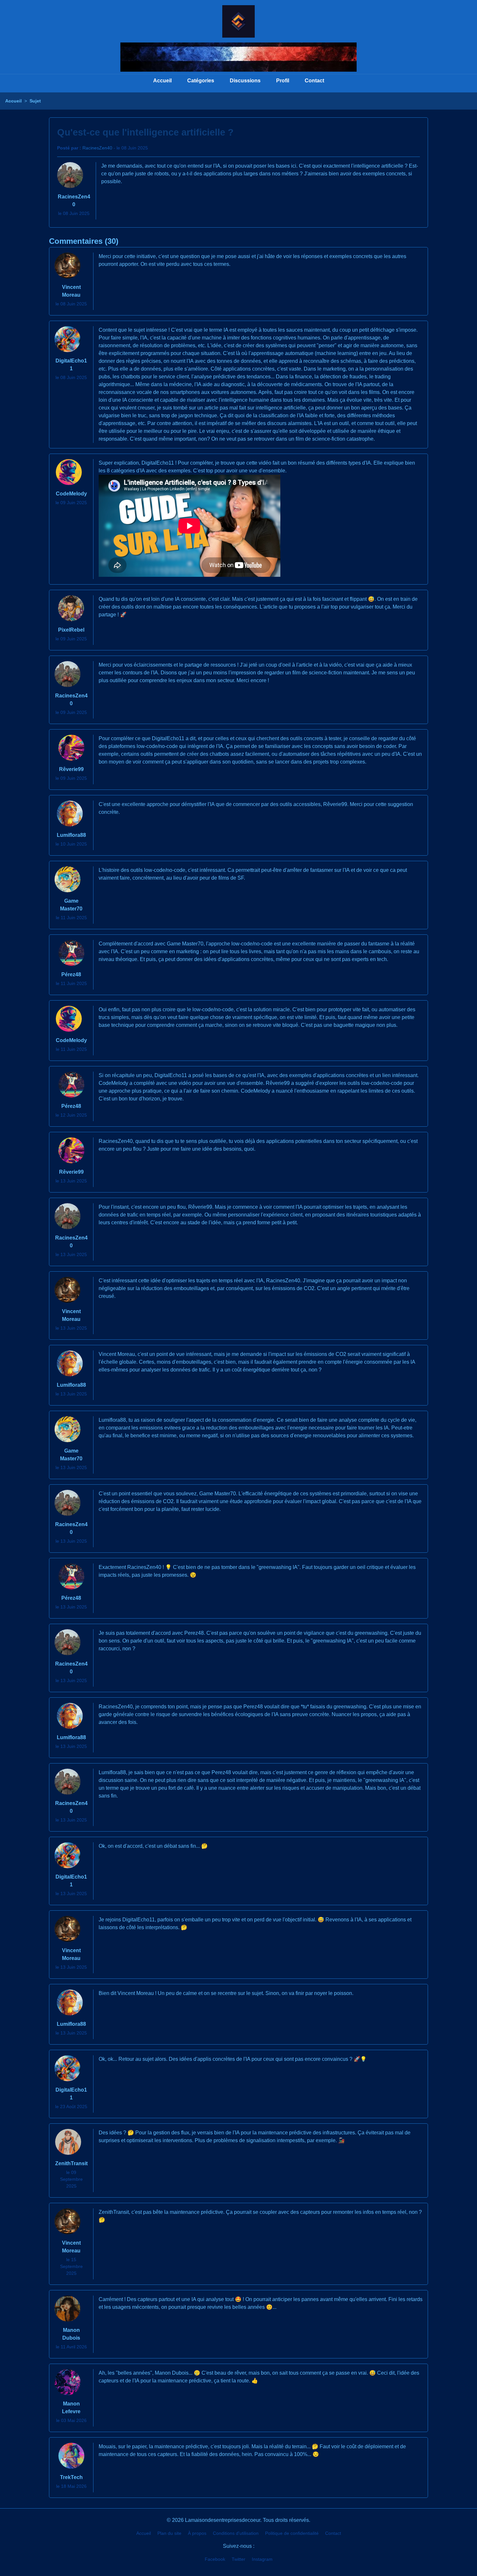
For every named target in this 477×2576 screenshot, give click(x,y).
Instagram (262, 2559)
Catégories (201, 81)
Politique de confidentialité (292, 2533)
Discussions (245, 81)
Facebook (215, 2559)
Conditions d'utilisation (236, 2533)
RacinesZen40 (97, 148)
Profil (283, 81)
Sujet (35, 101)
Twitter (238, 2559)
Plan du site (169, 2533)
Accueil (162, 81)
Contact (314, 81)
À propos (197, 2533)
